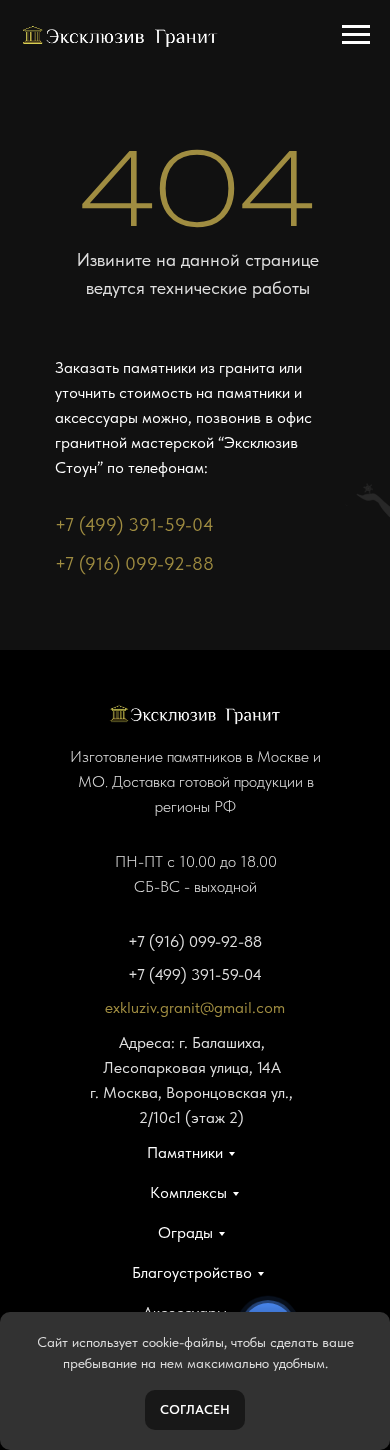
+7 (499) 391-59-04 (134, 524)
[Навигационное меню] (356, 35)
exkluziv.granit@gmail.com (195, 1007)
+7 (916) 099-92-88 (134, 563)
